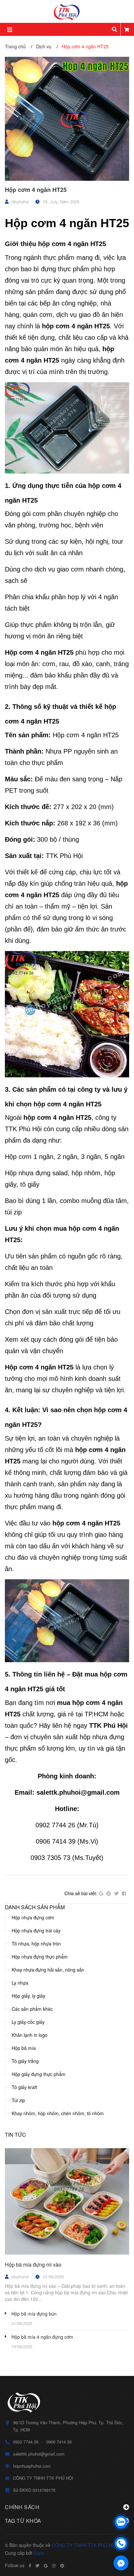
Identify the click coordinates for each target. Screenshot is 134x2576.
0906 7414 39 (59, 2442)
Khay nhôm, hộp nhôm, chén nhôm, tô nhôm (58, 2113)
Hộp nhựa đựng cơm (33, 1917)
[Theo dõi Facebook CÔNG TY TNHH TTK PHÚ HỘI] (30, 2566)
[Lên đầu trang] (121, 2505)
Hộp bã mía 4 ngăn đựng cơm (42, 2337)
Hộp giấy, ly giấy (28, 1996)
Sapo (39, 2553)
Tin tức (15, 2135)
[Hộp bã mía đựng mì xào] (67, 2201)
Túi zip (18, 2100)
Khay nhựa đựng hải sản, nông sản (48, 1970)
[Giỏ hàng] (127, 29)
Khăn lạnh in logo (30, 2035)
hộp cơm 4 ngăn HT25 (72, 244)
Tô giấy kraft (24, 2087)
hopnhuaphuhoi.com (32, 2466)
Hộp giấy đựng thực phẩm (39, 2074)
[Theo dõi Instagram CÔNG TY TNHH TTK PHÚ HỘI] (54, 2566)
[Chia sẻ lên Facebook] (124, 1894)
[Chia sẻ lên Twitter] (116, 1894)
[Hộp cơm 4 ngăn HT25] (67, 119)
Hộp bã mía (24, 2048)
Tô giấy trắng (25, 2061)
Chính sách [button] (22, 2507)
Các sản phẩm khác (32, 2009)
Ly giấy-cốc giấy (28, 2022)
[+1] (101, 1894)
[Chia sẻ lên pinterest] (109, 1894)
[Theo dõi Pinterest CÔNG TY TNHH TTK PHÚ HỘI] (62, 2566)
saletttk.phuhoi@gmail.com (39, 2454)
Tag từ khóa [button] (23, 2521)
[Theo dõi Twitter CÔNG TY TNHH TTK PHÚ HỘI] (37, 2566)
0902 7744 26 (26, 2442)
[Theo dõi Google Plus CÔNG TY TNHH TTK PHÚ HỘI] (46, 2566)
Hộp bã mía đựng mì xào (33, 2264)
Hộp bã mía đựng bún (34, 2314)
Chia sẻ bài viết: (81, 1893)
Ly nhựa (20, 1983)
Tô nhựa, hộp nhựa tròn (36, 1944)
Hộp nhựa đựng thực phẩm (40, 1957)
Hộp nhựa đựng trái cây (36, 1930)
